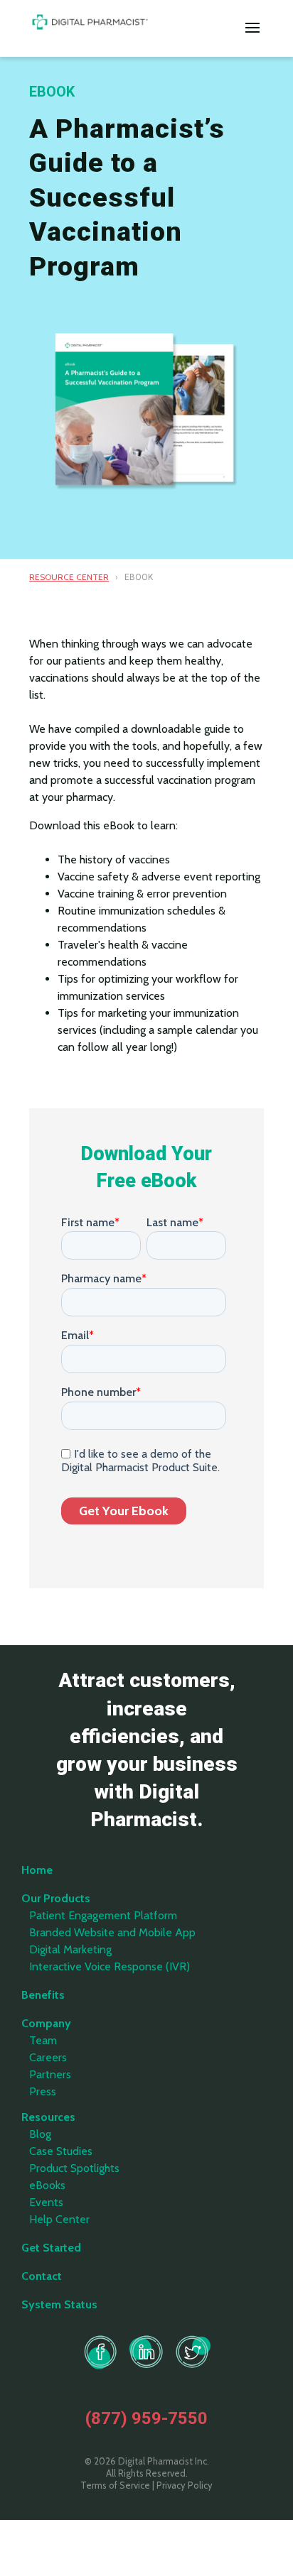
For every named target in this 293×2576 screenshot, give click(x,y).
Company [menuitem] (46, 2023)
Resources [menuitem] (48, 2117)
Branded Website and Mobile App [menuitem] (112, 1932)
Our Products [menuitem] (56, 1898)
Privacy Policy (185, 2485)
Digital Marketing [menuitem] (70, 1949)
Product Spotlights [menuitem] (74, 2168)
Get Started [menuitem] (51, 2248)
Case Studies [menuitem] (61, 2151)
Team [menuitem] (43, 2040)
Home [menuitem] (37, 1870)
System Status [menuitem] (59, 2304)
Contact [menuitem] (42, 2276)
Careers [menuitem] (48, 2057)
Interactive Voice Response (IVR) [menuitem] (110, 1966)
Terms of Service (115, 2485)
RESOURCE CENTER (69, 577)
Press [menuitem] (43, 2091)
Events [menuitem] (46, 2202)
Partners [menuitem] (50, 2074)
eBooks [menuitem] (47, 2185)
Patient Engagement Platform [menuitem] (103, 1915)
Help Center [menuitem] (59, 2219)
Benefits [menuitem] (43, 1995)
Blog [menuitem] (40, 2134)
